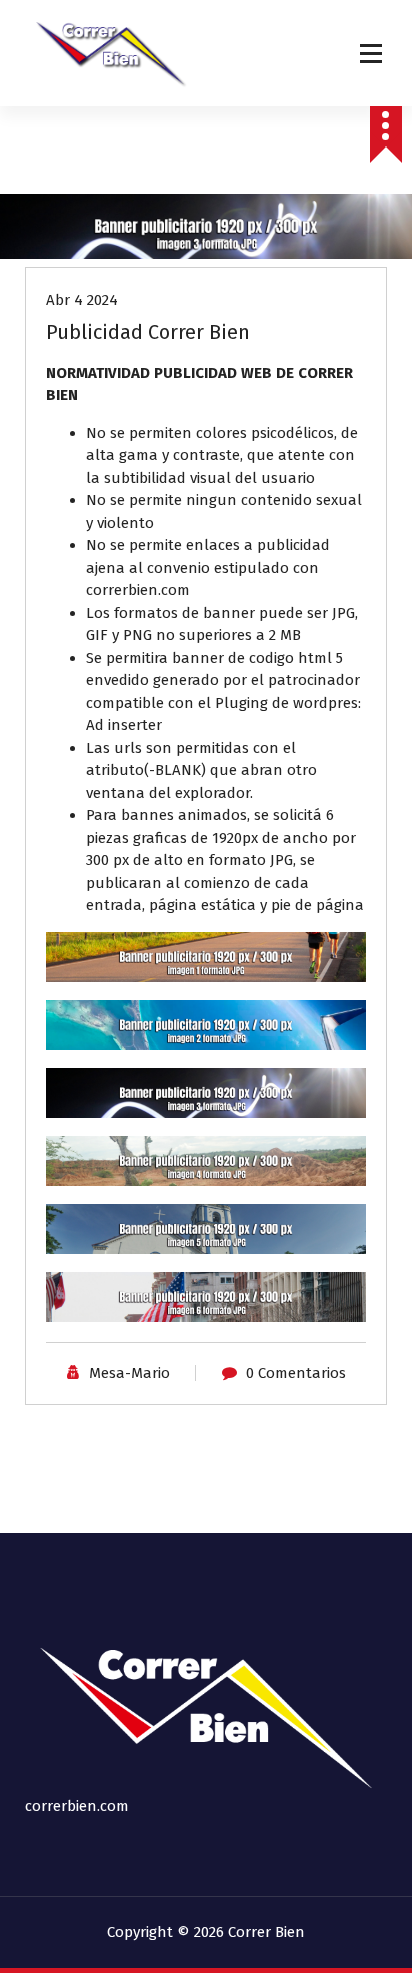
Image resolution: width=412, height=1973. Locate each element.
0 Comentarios (296, 1373)
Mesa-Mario (129, 1373)
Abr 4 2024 (82, 300)
